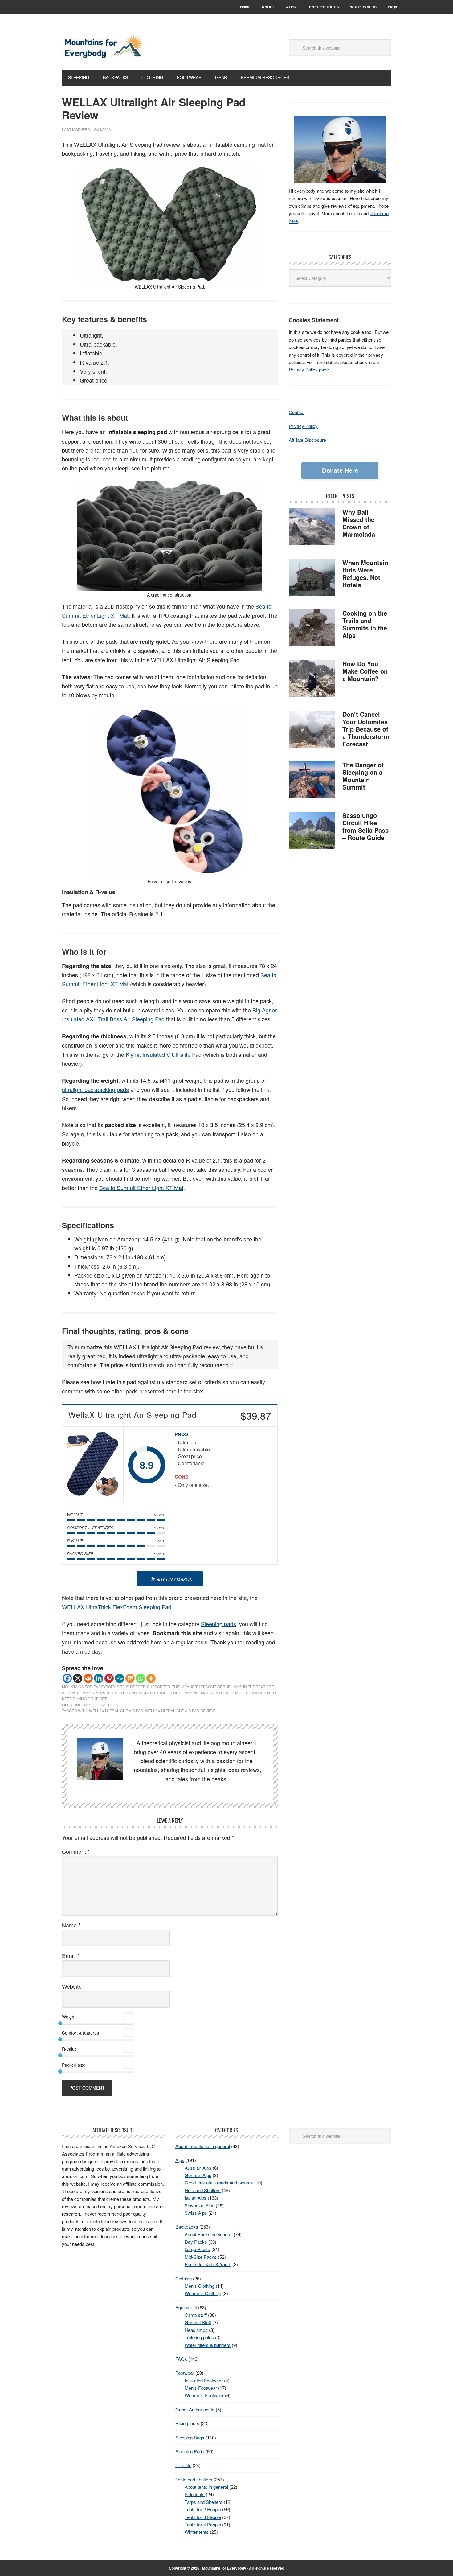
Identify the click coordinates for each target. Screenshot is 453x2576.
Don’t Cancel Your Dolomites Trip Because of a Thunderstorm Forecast (366, 729)
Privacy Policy (303, 426)
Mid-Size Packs (201, 2257)
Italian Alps (196, 2198)
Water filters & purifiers (208, 2345)
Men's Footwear (201, 2388)
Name (71, 1925)
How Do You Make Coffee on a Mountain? (365, 671)
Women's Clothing (203, 2293)
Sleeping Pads (103, 1705)
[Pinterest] (109, 1678)
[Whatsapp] (141, 1678)
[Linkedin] (99, 1678)
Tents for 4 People (203, 2524)
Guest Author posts (195, 2409)
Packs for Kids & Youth (208, 2264)
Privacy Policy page (309, 369)
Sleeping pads (218, 1624)
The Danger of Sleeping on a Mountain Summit (363, 776)
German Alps (198, 2175)
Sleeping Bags (190, 2437)
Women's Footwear (204, 2395)
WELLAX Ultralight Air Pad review (180, 1710)
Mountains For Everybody (104, 47)
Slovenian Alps (200, 2205)
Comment (76, 1851)
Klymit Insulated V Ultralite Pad (164, 1054)
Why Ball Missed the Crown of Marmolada (359, 523)
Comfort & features (80, 2033)
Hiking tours (187, 2423)
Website (72, 1986)
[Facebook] (67, 1678)
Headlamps (196, 2330)
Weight (69, 2017)
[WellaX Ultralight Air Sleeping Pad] (93, 1465)
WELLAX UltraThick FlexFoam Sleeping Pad (117, 1607)
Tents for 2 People (203, 2509)
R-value (69, 2049)
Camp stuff (196, 2315)
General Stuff (198, 2322)
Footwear (185, 2373)
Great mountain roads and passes (219, 2182)
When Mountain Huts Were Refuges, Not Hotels (365, 574)
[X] (78, 1678)
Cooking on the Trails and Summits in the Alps (365, 624)
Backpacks (187, 2227)
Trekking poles (199, 2337)
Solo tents (195, 2494)
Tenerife (183, 2465)
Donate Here (340, 470)
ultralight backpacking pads (95, 1089)
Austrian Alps (198, 2168)
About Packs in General (208, 2234)
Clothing (184, 2278)
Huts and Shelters (203, 2190)
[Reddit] (88, 1678)
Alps (180, 2160)
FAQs (181, 2359)
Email (71, 1955)
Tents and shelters (194, 2479)
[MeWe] (120, 1678)
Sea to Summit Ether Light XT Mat (141, 1188)
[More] (151, 1678)
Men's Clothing (200, 2286)
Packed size (74, 2065)
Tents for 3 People (203, 2517)
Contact (297, 412)
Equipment (186, 2307)
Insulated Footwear (204, 2380)
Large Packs (197, 2249)
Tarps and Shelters (204, 2502)
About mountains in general (203, 2146)
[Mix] (130, 1678)
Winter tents (197, 2532)
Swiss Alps (196, 2213)
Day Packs (196, 2242)
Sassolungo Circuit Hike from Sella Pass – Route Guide (365, 826)
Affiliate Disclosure (307, 440)
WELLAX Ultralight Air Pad (116, 1710)
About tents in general (206, 2487)
